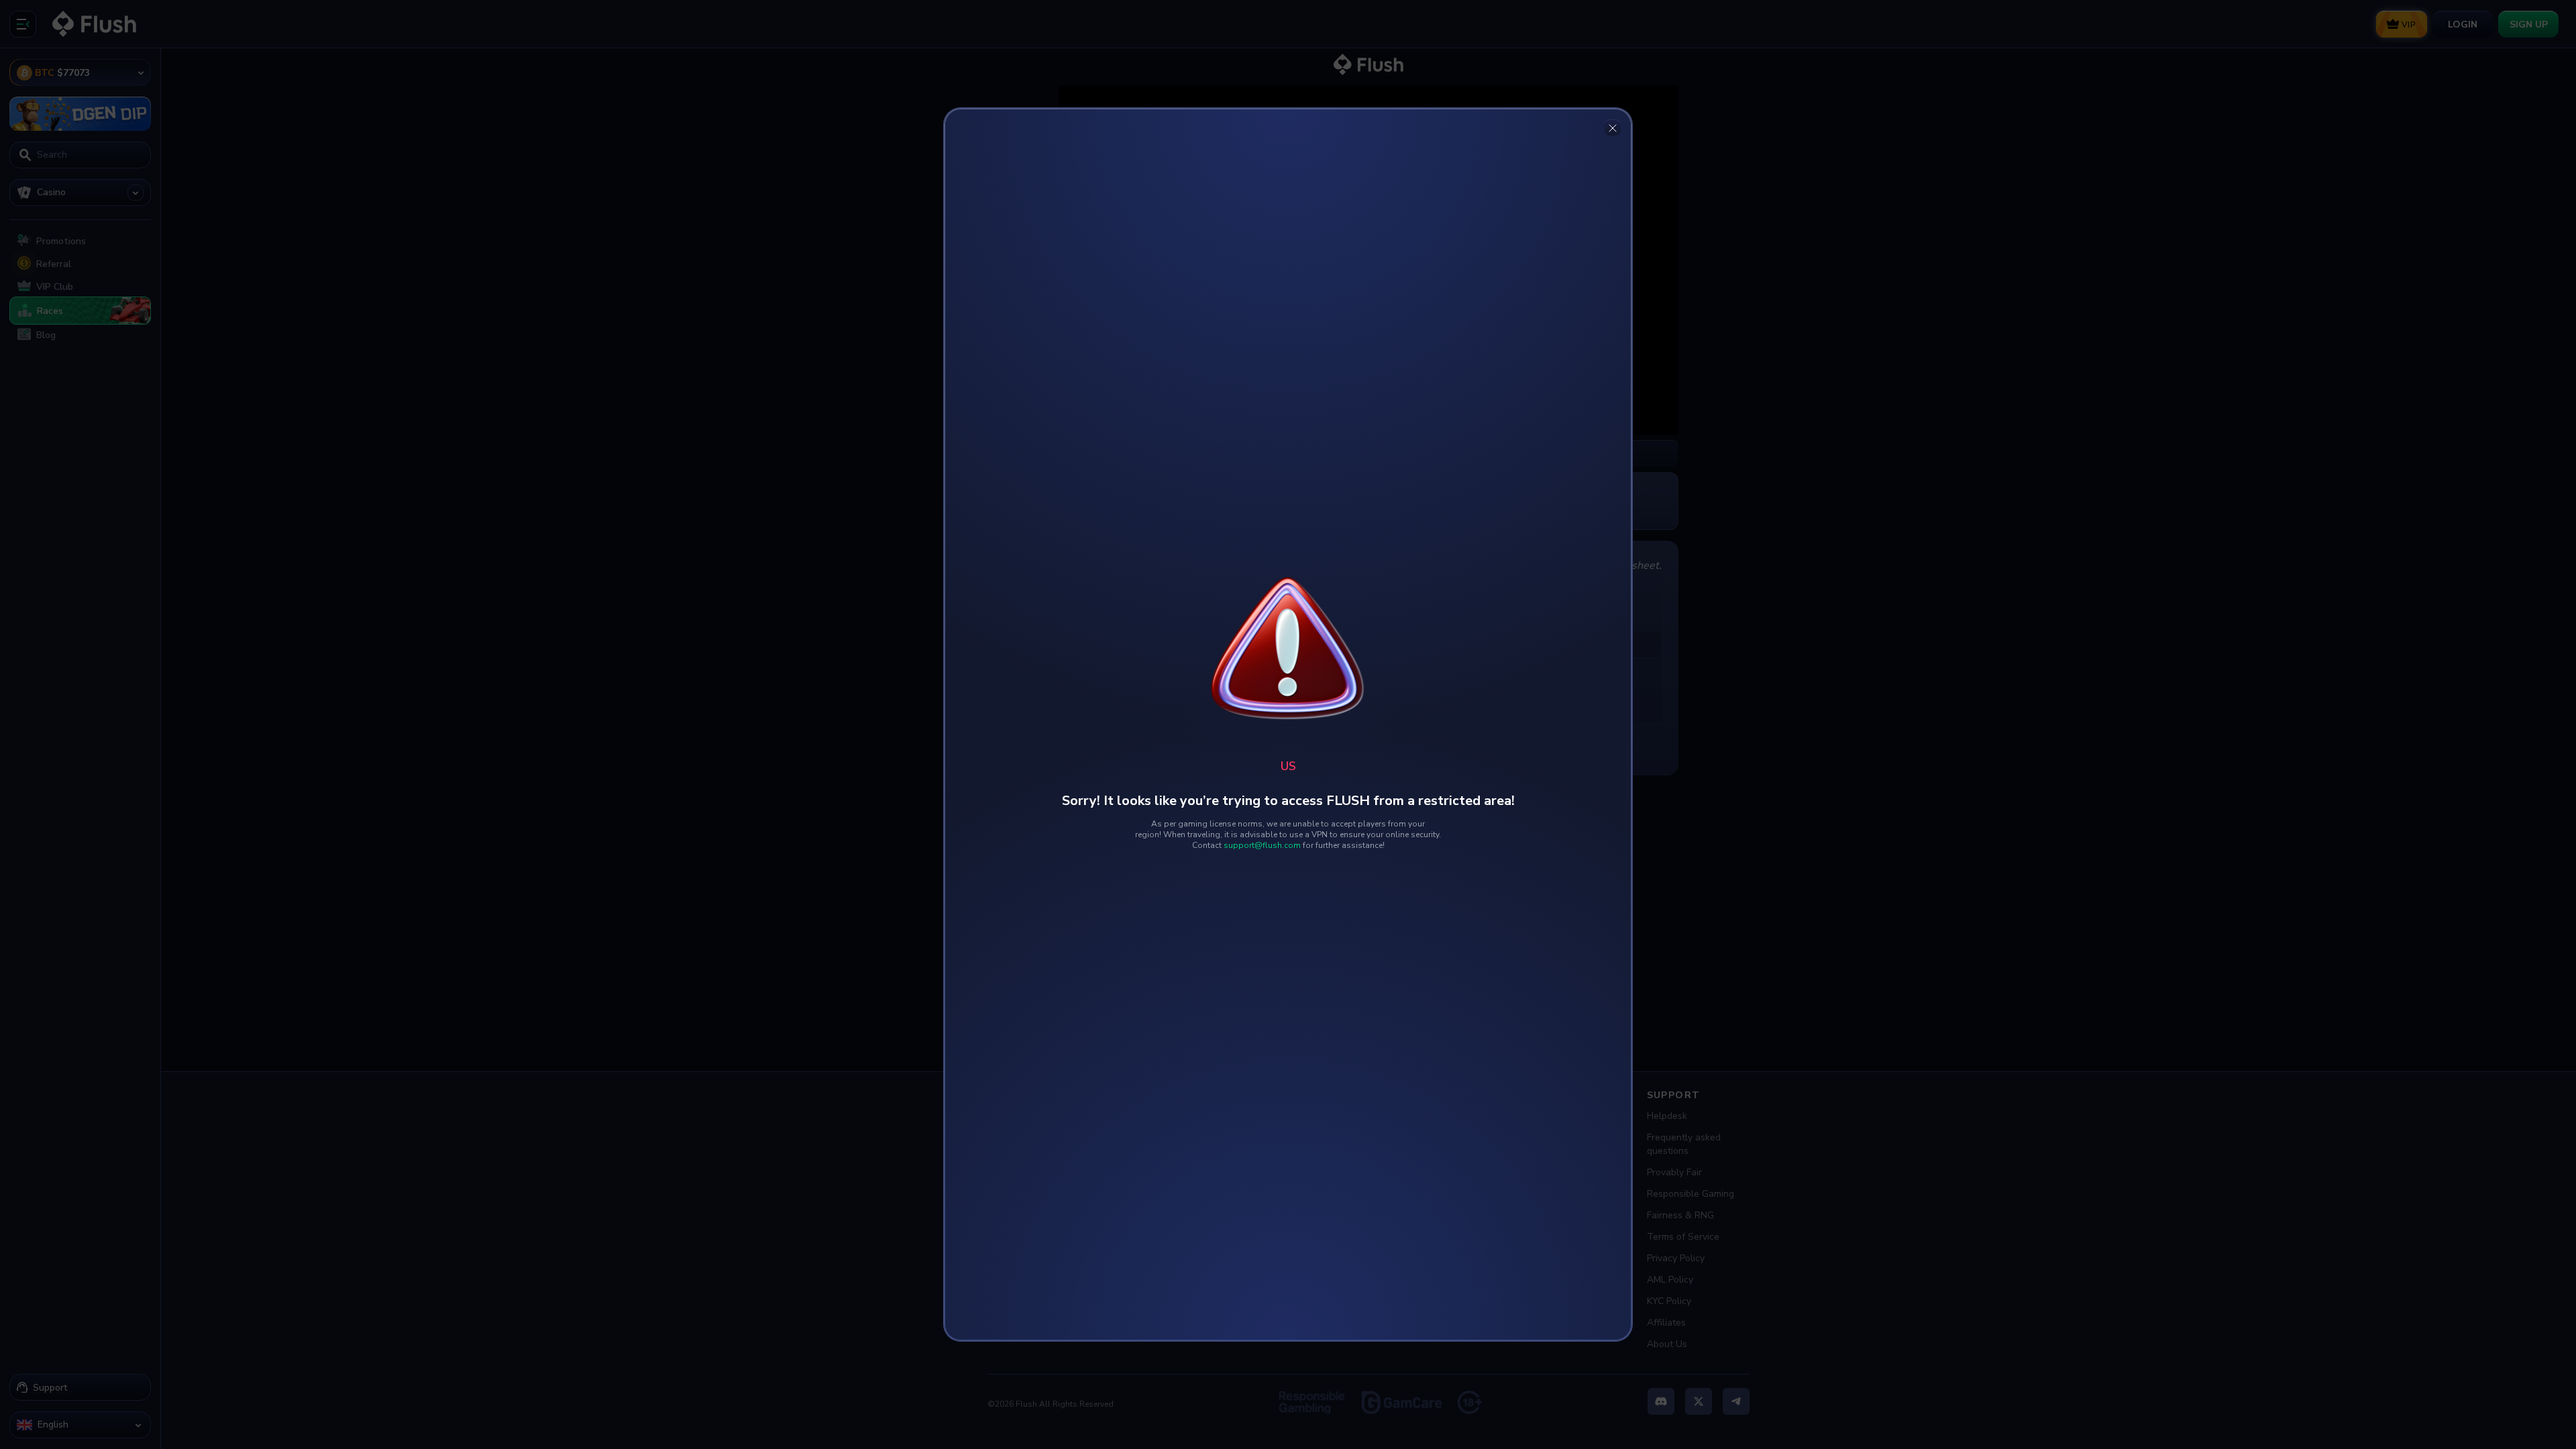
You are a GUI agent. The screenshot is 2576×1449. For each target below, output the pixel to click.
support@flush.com (1262, 845)
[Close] (1613, 127)
